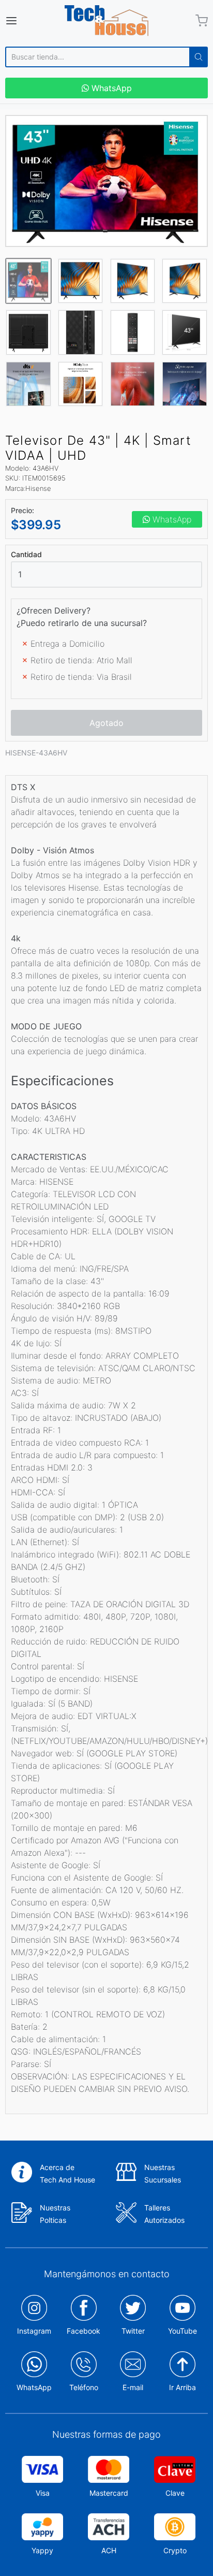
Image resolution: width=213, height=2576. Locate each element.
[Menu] (25, 21)
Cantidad (26, 555)
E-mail (133, 2387)
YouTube (182, 2331)
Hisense (38, 488)
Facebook (83, 2331)
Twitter (133, 2331)
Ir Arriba (182, 2387)
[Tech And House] (106, 21)
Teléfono (84, 2387)
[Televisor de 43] (106, 181)
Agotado (106, 723)
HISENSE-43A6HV (36, 753)
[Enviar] (199, 57)
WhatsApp (110, 88)
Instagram (34, 2331)
